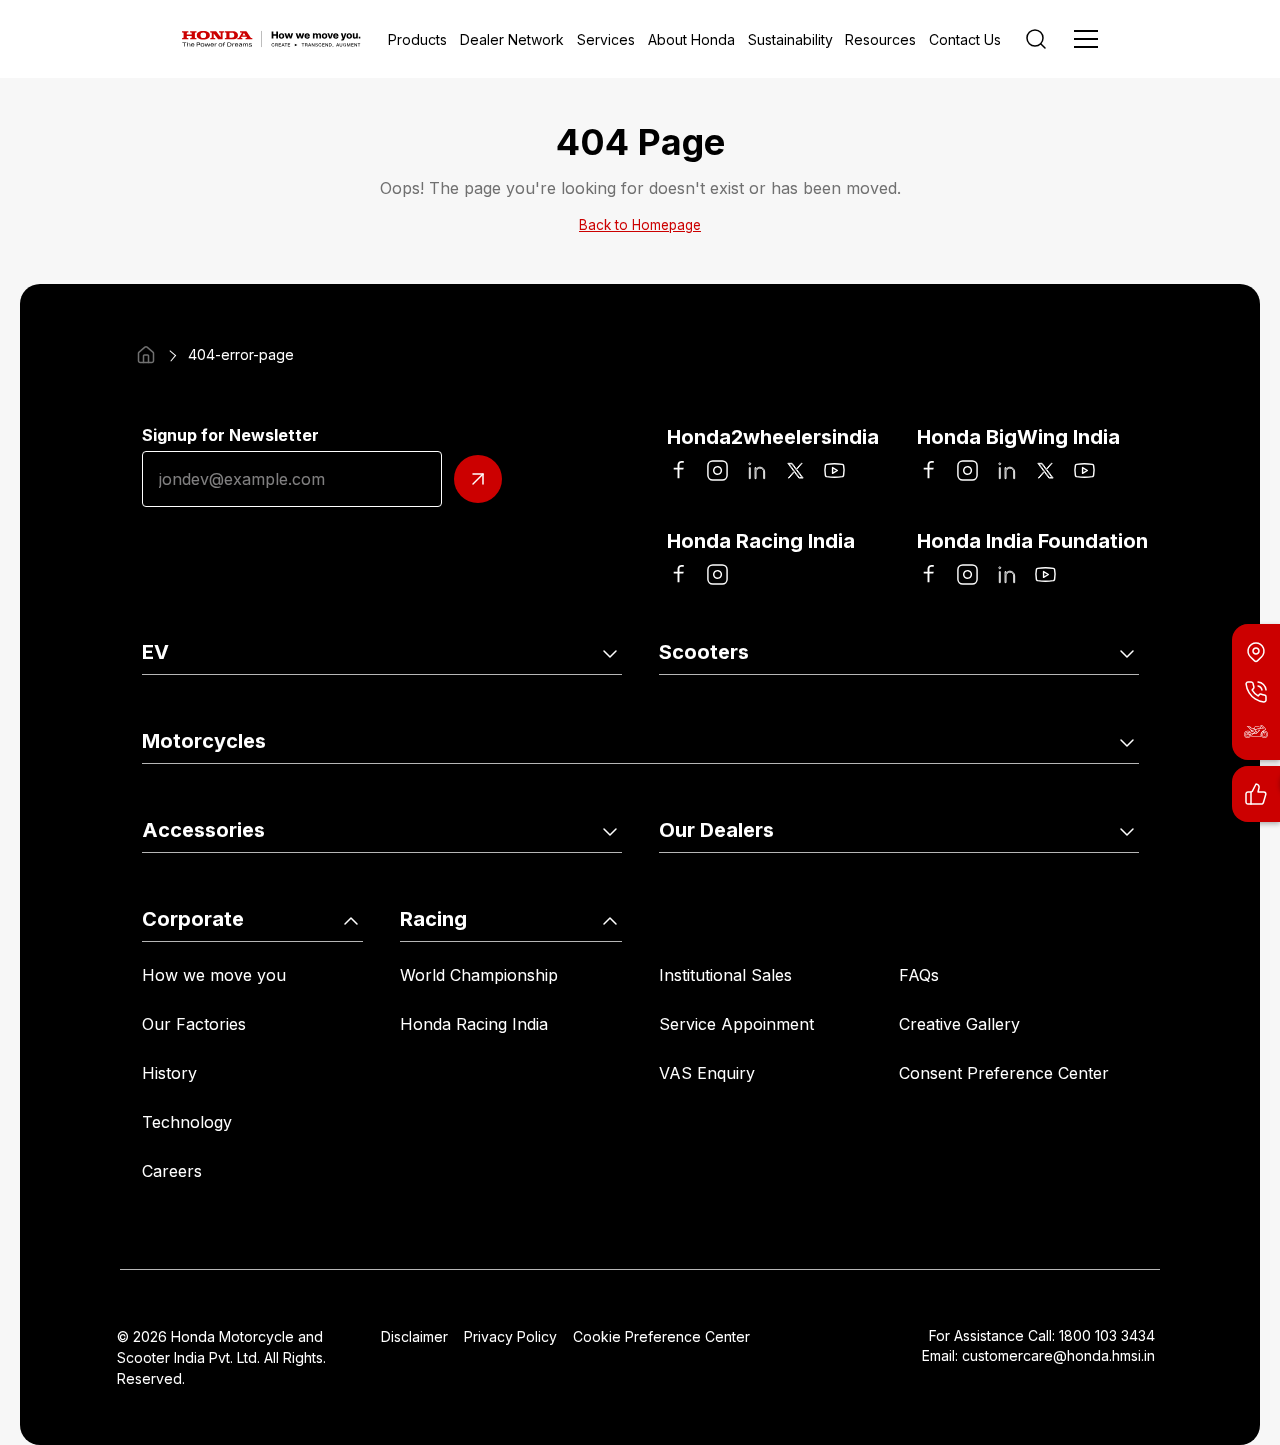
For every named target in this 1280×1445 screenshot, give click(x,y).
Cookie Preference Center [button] (661, 1336)
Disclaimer (414, 1336)
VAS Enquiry (707, 1073)
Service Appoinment (736, 1024)
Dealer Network (512, 39)
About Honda (691, 39)
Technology (187, 1122)
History (169, 1073)
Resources (880, 39)
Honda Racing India (474, 1024)
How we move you (214, 975)
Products (417, 39)
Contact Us (965, 39)
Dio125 (923, 708)
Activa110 (694, 708)
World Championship (479, 975)
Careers (172, 1171)
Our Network (709, 886)
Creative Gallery (959, 1024)
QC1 (397, 708)
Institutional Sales (725, 975)
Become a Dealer (964, 886)
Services (606, 39)
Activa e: (174, 708)
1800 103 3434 (1107, 1335)
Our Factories (194, 1024)
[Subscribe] (478, 479)
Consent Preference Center (1004, 1073)
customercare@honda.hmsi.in (1058, 1355)
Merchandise (431, 886)
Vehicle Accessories (217, 886)
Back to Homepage (640, 225)
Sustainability (790, 39)
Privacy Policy (510, 1336)
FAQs (919, 975)
